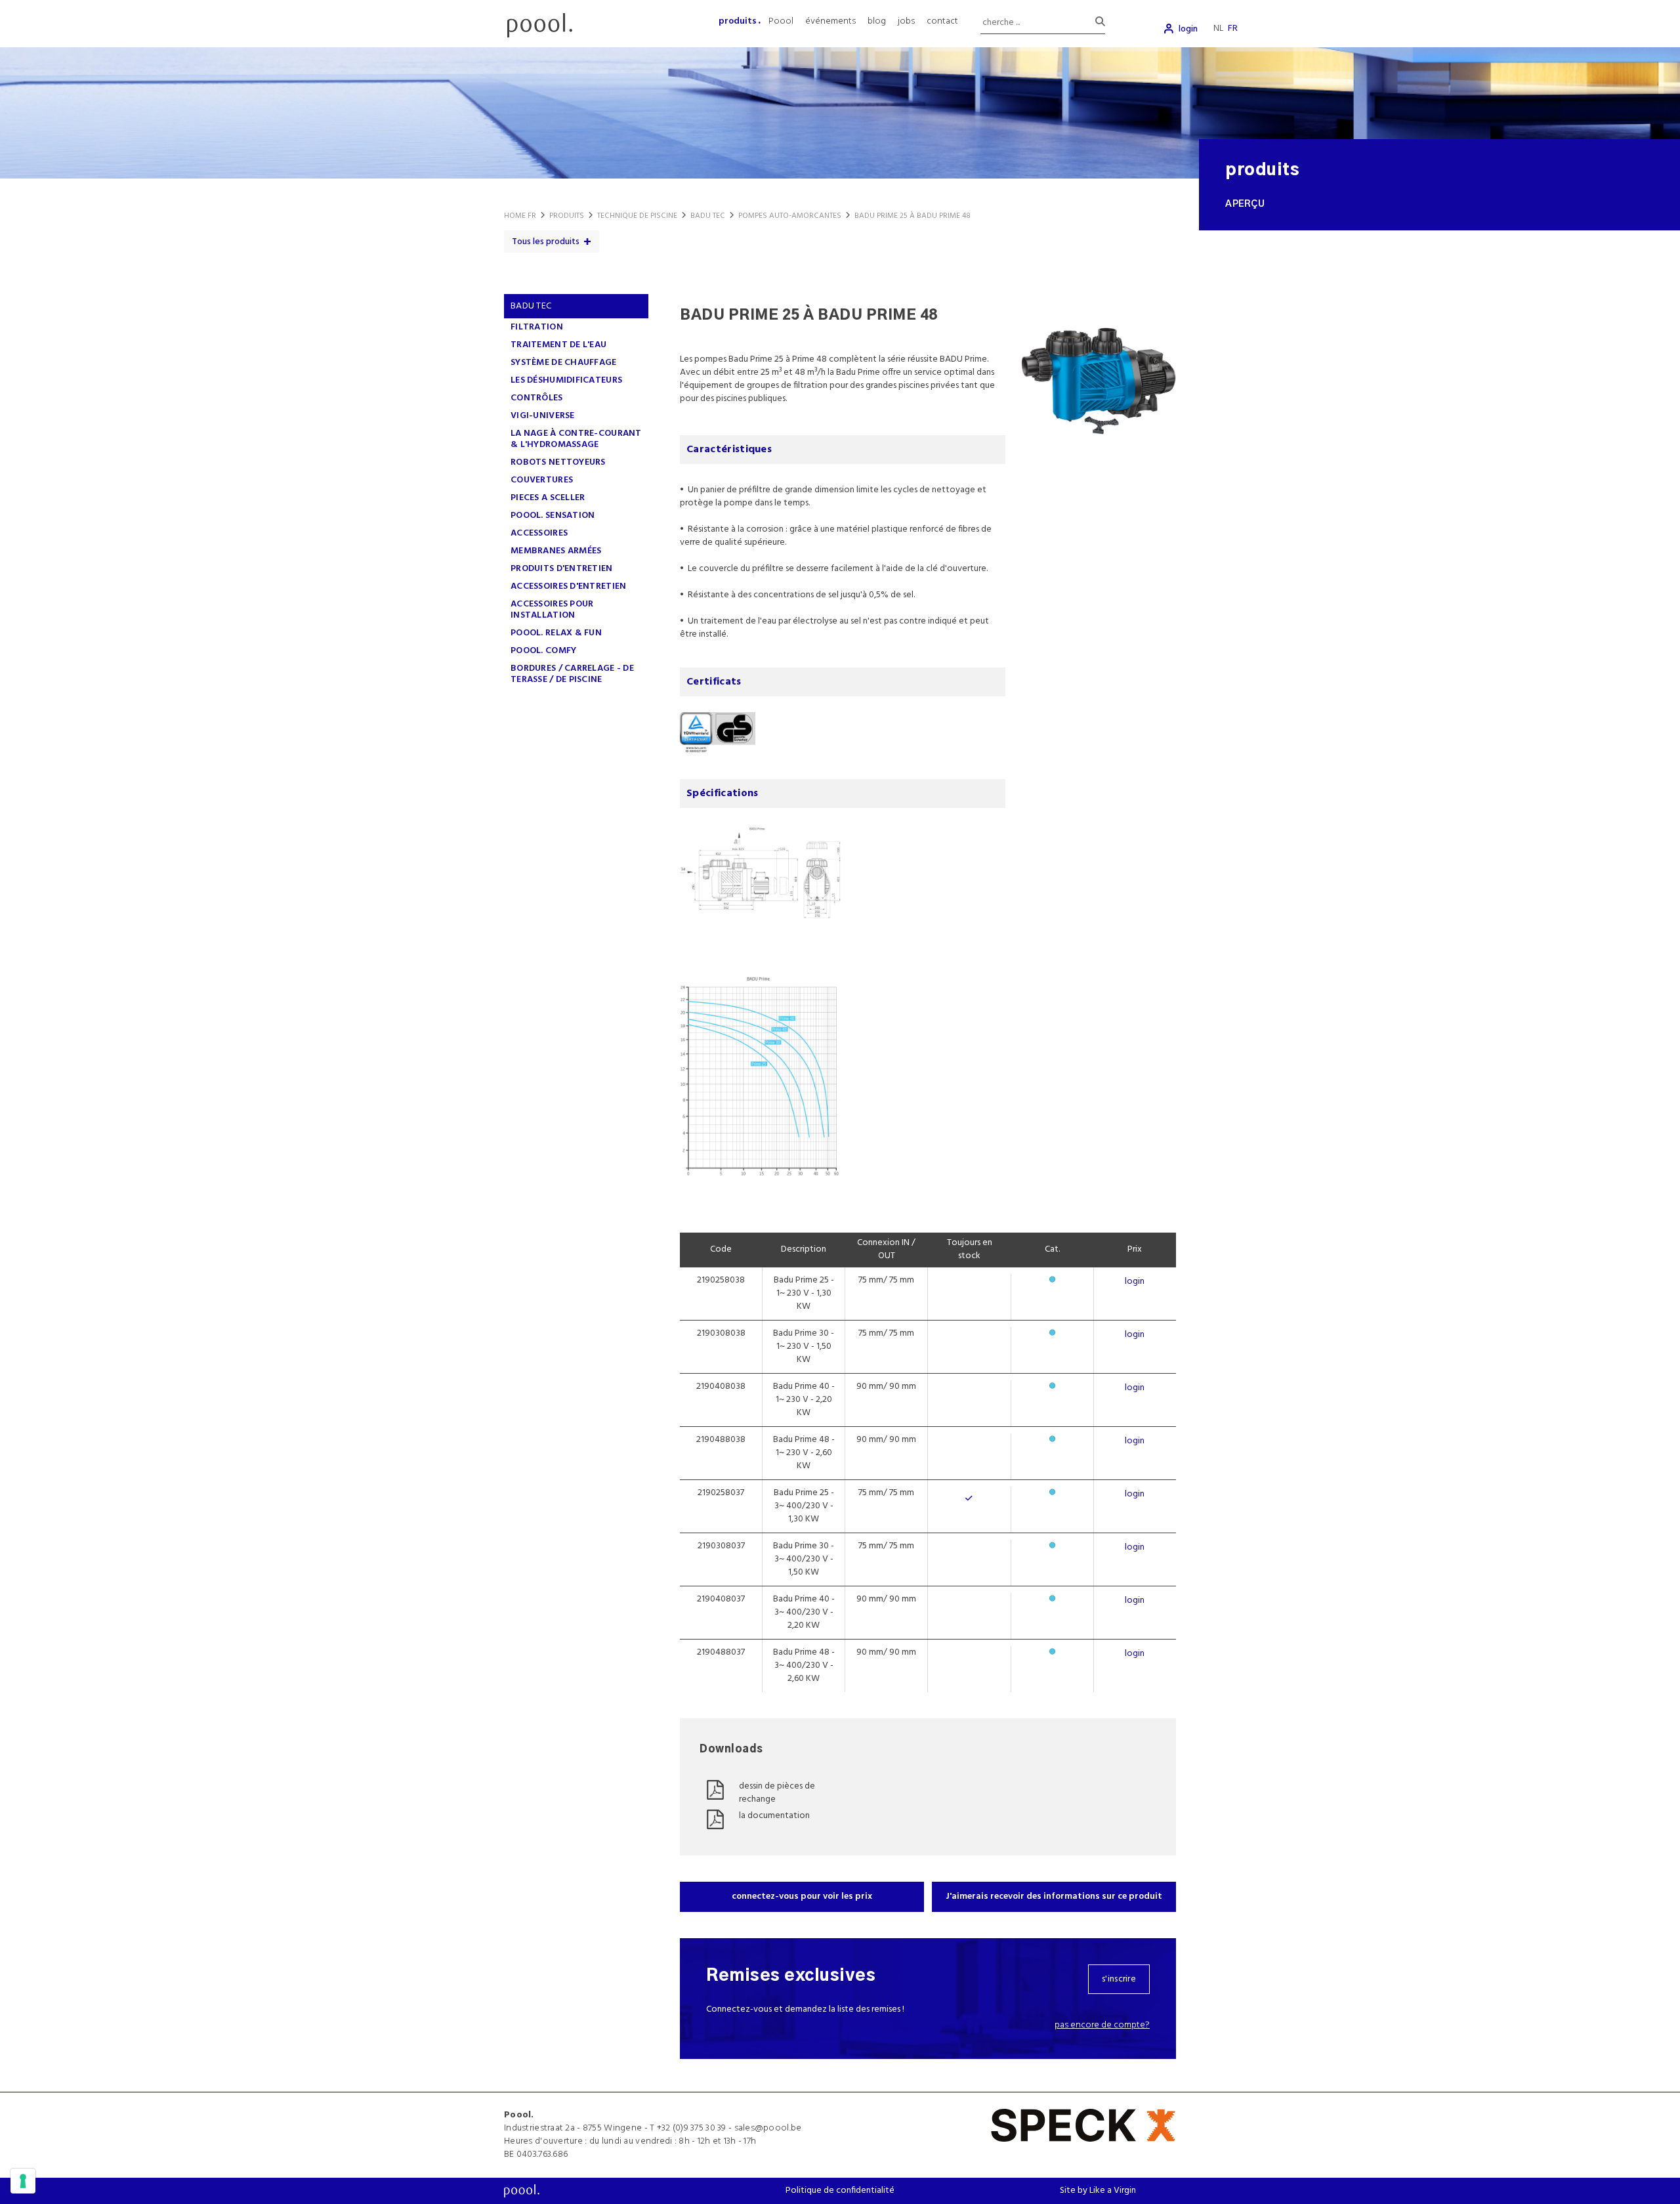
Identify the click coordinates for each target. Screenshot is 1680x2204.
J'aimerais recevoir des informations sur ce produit (1054, 1897)
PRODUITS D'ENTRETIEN (562, 569)
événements (830, 21)
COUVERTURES (542, 480)
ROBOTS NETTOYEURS (558, 462)
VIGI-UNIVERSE (543, 416)
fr (1233, 29)
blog (877, 21)
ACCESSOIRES (539, 533)
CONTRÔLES (537, 398)
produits (738, 21)
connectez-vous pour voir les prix (802, 1897)
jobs (906, 21)
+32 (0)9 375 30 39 (692, 2128)
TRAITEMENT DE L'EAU (558, 345)
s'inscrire (1119, 1979)
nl (1219, 29)
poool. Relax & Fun (556, 633)
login (1188, 29)
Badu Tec (531, 306)
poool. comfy (543, 651)
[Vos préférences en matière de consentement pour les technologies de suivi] (23, 2181)
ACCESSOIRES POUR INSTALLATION (552, 610)
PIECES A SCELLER (548, 498)
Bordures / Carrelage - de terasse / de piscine (572, 674)
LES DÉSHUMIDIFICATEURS (566, 380)
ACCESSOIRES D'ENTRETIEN (568, 586)
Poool (781, 21)
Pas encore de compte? (1102, 2025)
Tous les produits (546, 242)
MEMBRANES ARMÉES (556, 551)
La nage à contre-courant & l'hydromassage (576, 439)
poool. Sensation (553, 516)
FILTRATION (537, 327)
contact (942, 21)
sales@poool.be (768, 2128)
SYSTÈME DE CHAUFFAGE (564, 363)
